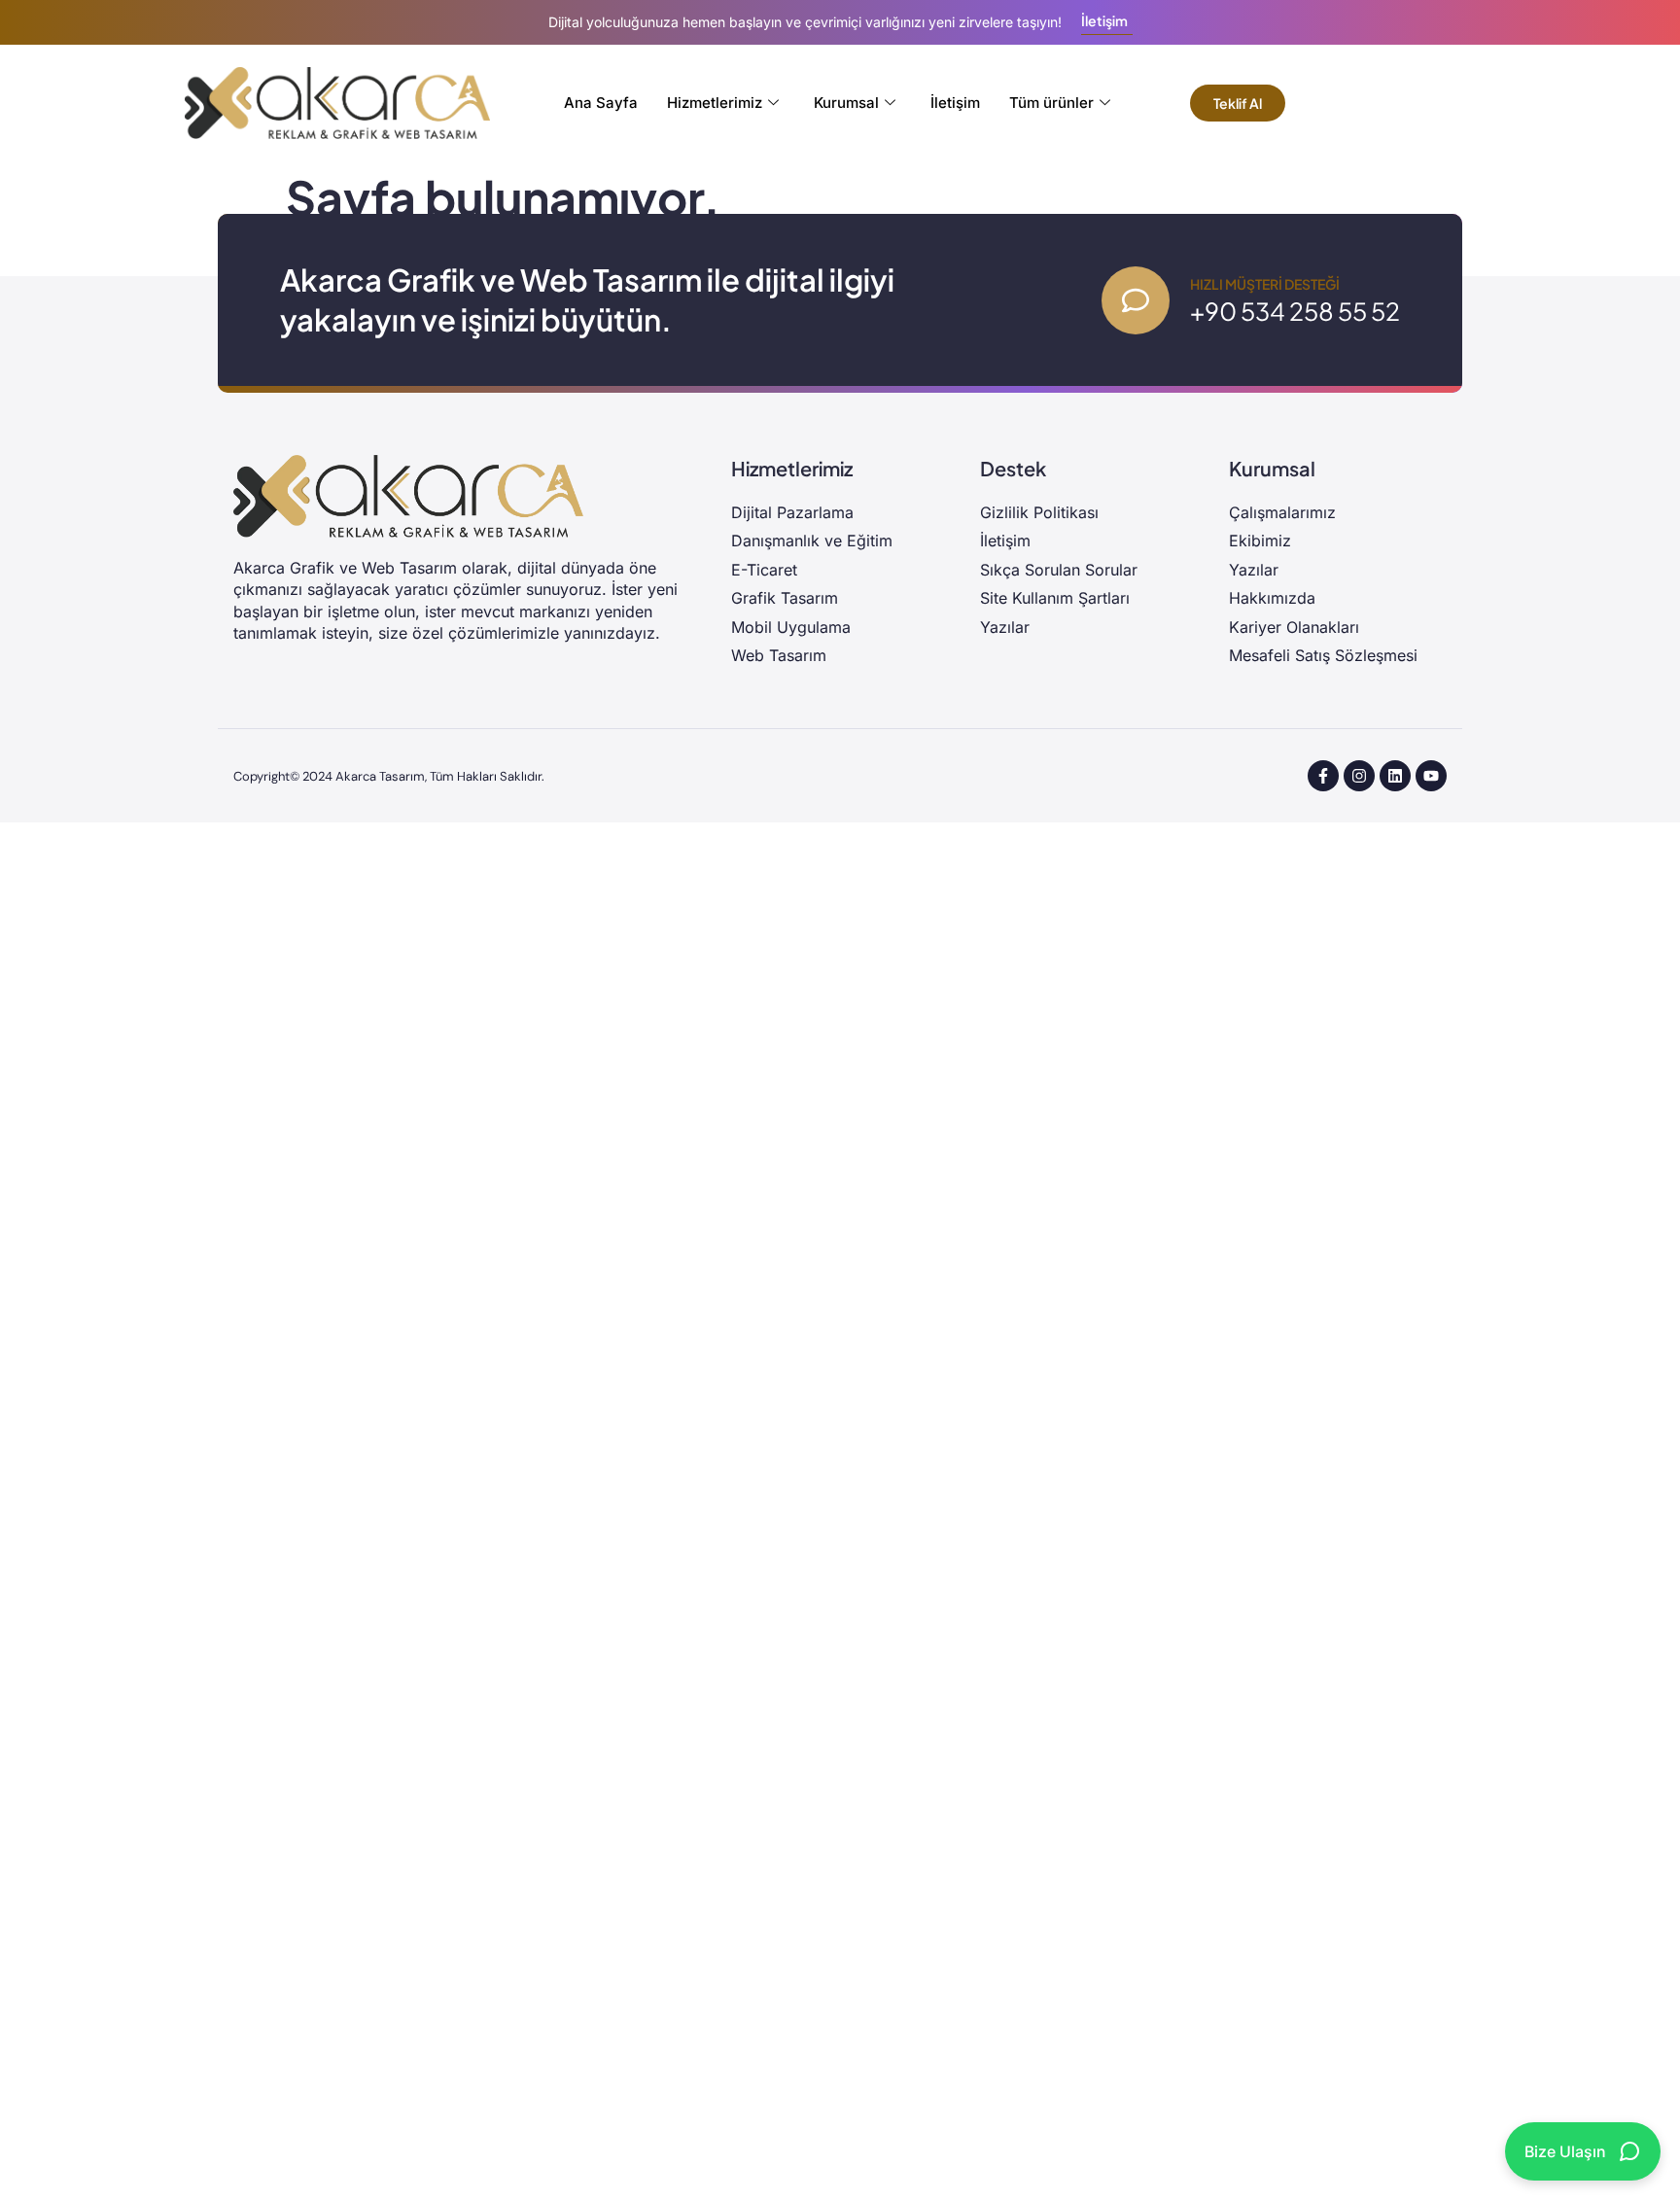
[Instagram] (1359, 776)
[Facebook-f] (1323, 776)
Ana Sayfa (601, 103)
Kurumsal (846, 103)
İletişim (955, 103)
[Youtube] (1431, 776)
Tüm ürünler (1051, 103)
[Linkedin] (1395, 776)
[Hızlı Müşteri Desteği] (1136, 300)
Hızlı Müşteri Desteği (1265, 284)
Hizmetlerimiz (715, 103)
